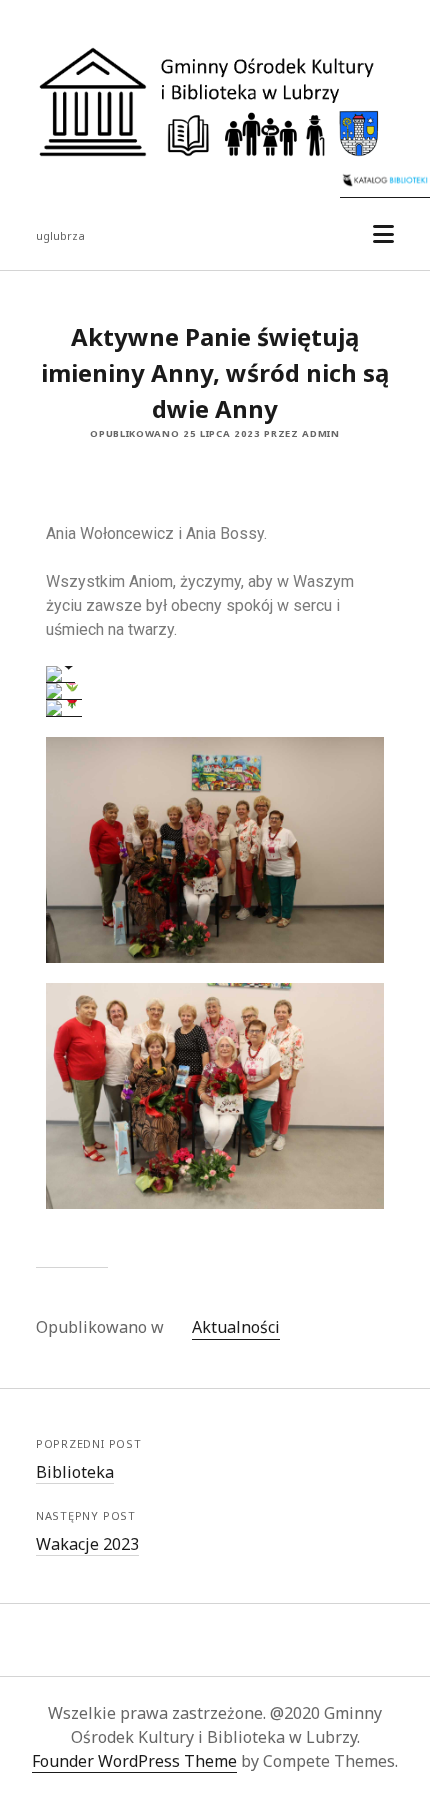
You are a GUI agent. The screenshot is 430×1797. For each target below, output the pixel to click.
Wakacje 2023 (87, 1544)
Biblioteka (75, 1472)
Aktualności (236, 1327)
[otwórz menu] (383, 234)
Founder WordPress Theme (134, 1761)
